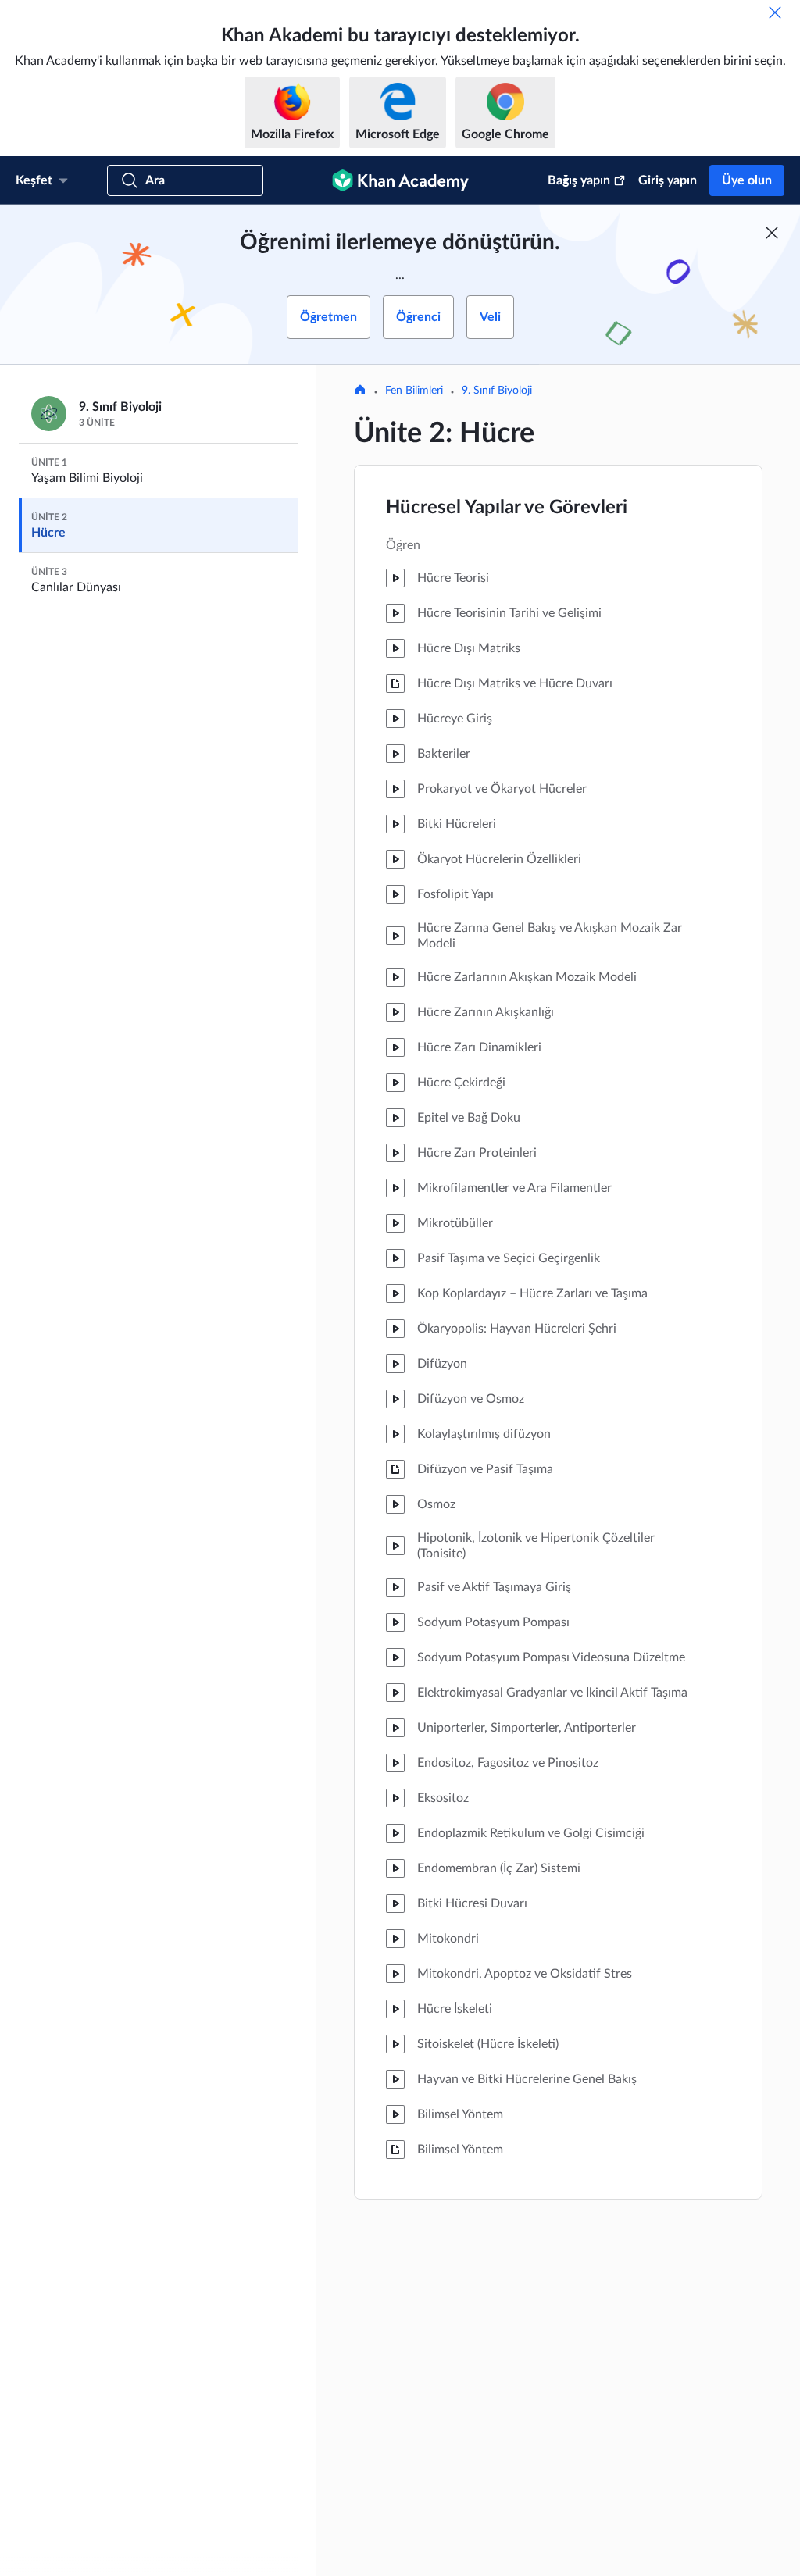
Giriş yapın (668, 180)
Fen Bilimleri (414, 391)
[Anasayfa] (360, 391)
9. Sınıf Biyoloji (497, 391)
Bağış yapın (579, 180)
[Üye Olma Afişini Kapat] (772, 233)
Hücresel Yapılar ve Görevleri (507, 508)
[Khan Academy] (400, 180)
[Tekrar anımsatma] (775, 12)
